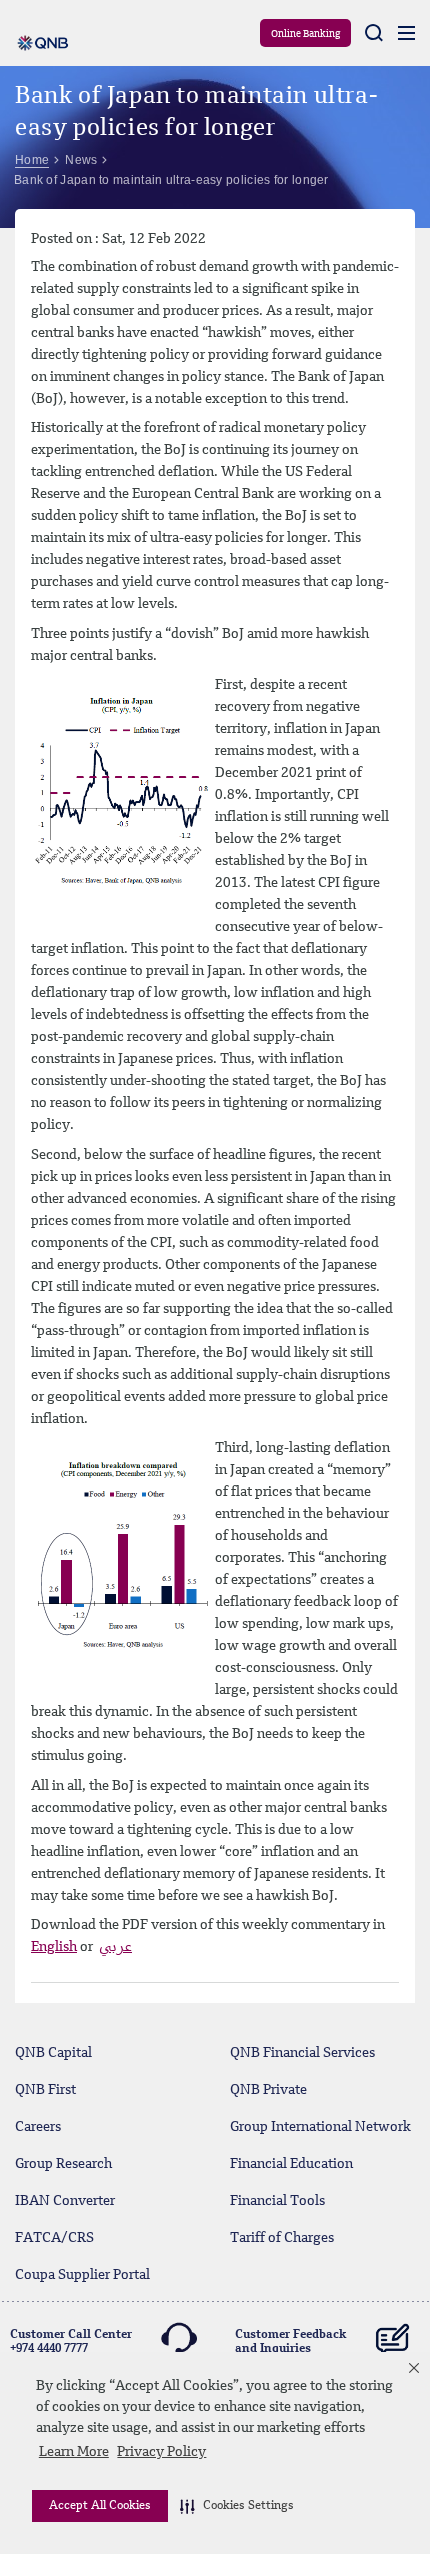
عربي (115, 1947)
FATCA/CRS (54, 2238)
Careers (38, 2127)
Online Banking (305, 34)
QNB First (45, 2090)
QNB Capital (53, 2053)
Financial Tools (277, 2201)
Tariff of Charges (282, 2238)
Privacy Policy (161, 2452)
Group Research (63, 2164)
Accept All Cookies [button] (100, 2506)
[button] (237, 2506)
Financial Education (291, 2164)
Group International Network (320, 2127)
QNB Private (268, 2090)
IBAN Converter (65, 2201)
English (54, 1947)
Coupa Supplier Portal (82, 2275)
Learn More (74, 2452)
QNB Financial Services (302, 2053)
